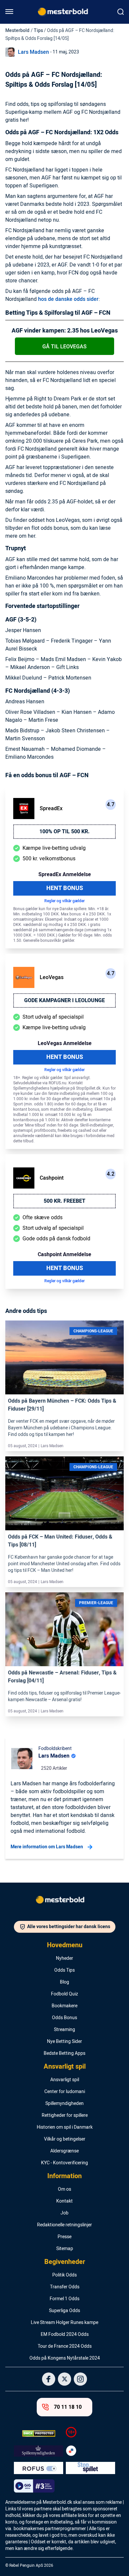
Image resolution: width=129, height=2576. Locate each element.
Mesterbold (17, 31)
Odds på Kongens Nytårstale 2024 (65, 2358)
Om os (64, 2189)
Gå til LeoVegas (64, 347)
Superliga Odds (64, 2311)
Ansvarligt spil (65, 2067)
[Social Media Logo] (49, 2379)
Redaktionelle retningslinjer (64, 2225)
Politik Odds (64, 2275)
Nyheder (64, 1958)
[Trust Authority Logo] (39, 2451)
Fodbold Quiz (64, 1994)
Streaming (64, 2030)
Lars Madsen (33, 52)
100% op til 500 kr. (64, 832)
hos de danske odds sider (68, 299)
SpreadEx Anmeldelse (65, 875)
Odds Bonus (64, 2018)
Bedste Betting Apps (64, 2053)
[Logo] (64, 1901)
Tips (38, 31)
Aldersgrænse (64, 2151)
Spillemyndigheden (64, 2104)
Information (64, 2176)
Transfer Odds (65, 2287)
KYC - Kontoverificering (64, 2163)
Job (64, 2213)
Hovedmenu (65, 1945)
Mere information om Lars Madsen (47, 1847)
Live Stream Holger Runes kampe (64, 2323)
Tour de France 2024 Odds (65, 2346)
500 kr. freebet (64, 1201)
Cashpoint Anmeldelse (64, 1255)
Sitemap (65, 2249)
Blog (64, 1982)
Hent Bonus (65, 888)
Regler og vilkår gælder (64, 901)
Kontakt (64, 2201)
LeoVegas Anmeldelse (65, 1043)
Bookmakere (64, 2006)
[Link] (64, 1358)
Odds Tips (64, 1970)
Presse (64, 2237)
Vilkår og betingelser (65, 2139)
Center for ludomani (65, 2092)
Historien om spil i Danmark (65, 2127)
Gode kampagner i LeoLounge (64, 1001)
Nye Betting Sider (64, 2042)
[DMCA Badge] (39, 2433)
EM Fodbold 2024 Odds (65, 2335)
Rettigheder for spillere (65, 2115)
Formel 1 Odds (64, 2299)
